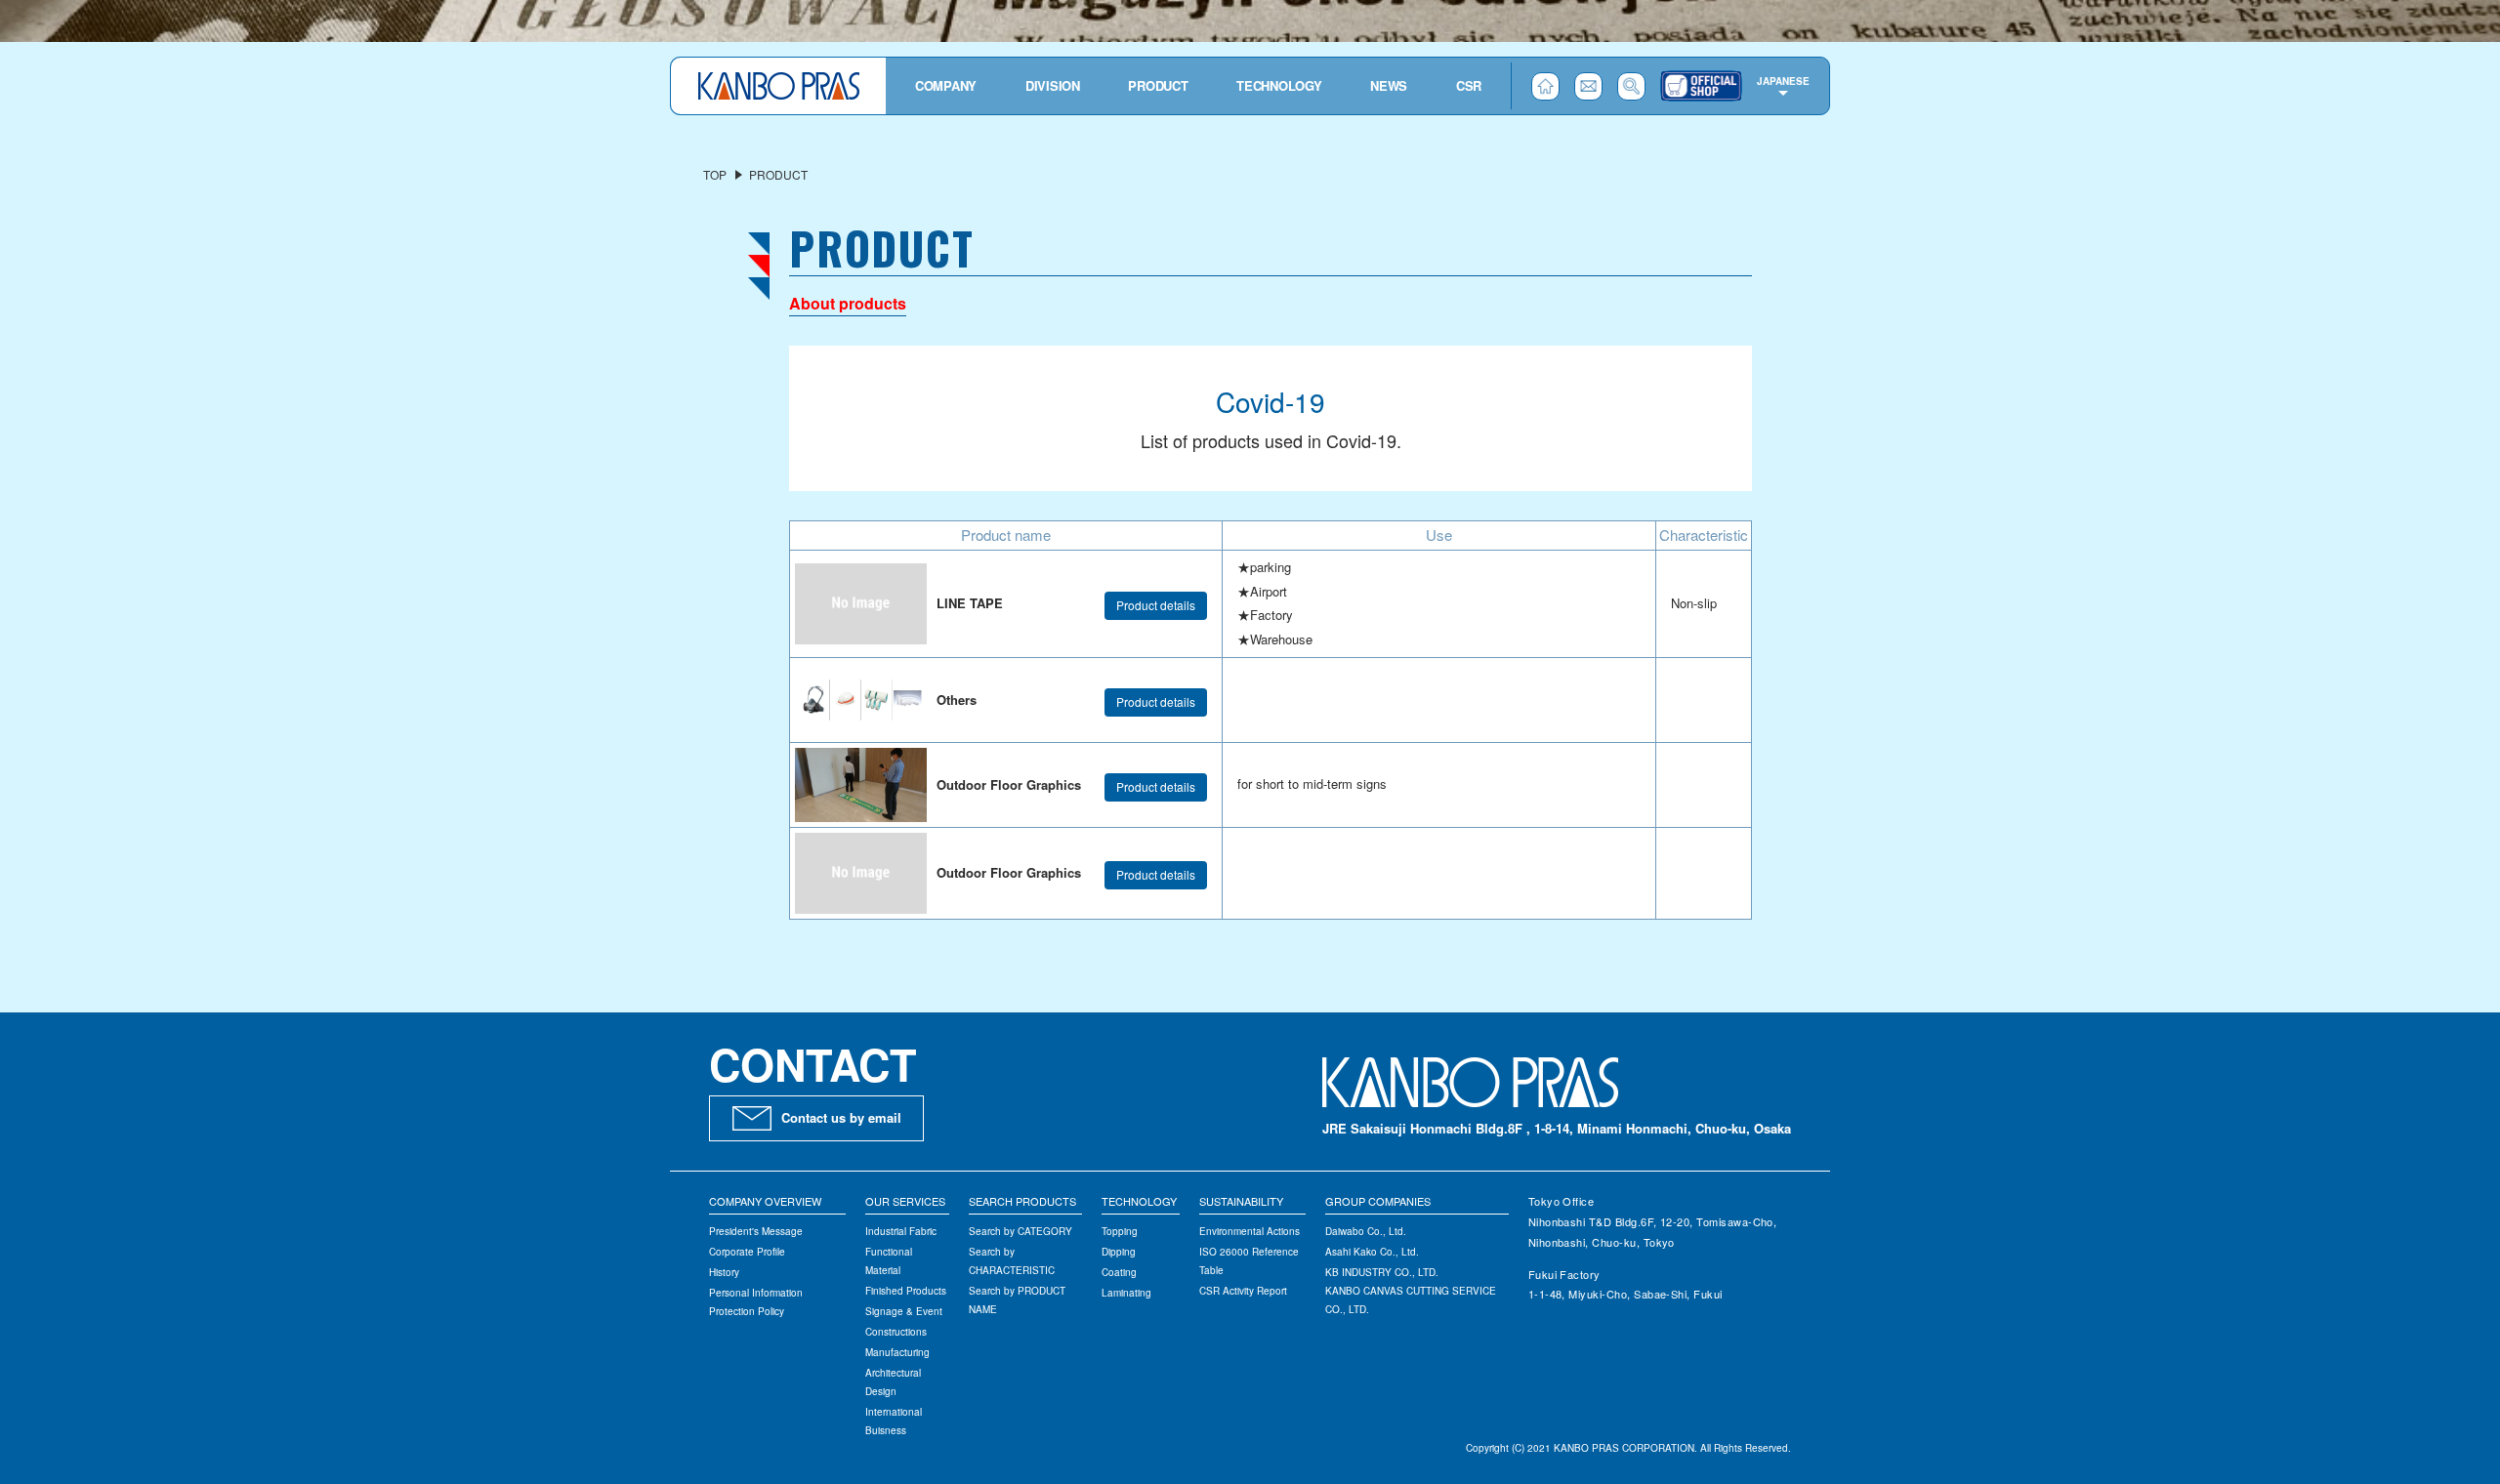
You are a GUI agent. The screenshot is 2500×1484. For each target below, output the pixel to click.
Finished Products (906, 1291)
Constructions (896, 1332)
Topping (1120, 1231)
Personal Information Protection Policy (756, 1302)
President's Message (756, 1231)
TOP (715, 174)
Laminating (1126, 1293)
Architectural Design (893, 1382)
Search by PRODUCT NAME (1017, 1300)
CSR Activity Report (1243, 1291)
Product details (1156, 605)
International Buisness (894, 1421)
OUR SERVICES (905, 1201)
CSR (1469, 85)
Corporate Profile (747, 1252)
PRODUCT (1158, 85)
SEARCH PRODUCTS (1022, 1201)
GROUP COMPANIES (1378, 1201)
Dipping (1119, 1252)
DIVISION (1053, 85)
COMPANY (946, 85)
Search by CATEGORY (1021, 1231)
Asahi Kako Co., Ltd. (1372, 1252)
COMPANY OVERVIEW (765, 1201)
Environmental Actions (1250, 1231)
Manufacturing (897, 1352)
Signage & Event (904, 1311)
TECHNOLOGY (1279, 85)
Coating (1119, 1272)
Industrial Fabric (901, 1231)
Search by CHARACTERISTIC (1012, 1261)
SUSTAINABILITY (1241, 1201)
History (724, 1272)
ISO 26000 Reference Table (1249, 1261)
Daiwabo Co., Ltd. (1366, 1231)
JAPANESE (1783, 81)
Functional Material (889, 1261)
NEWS (1389, 85)
